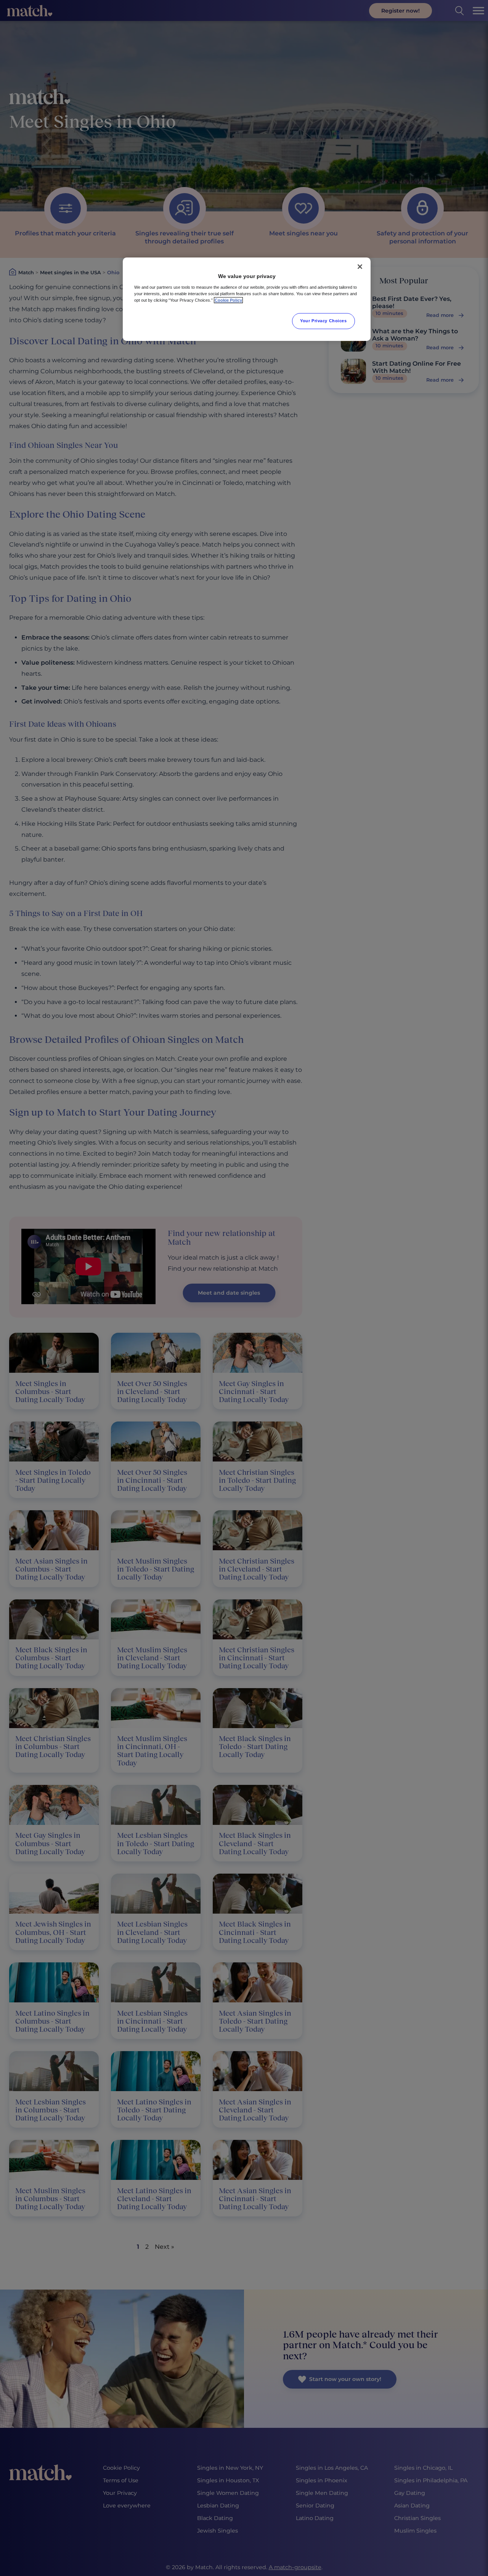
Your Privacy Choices (323, 321)
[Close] (360, 267)
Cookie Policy (228, 300)
